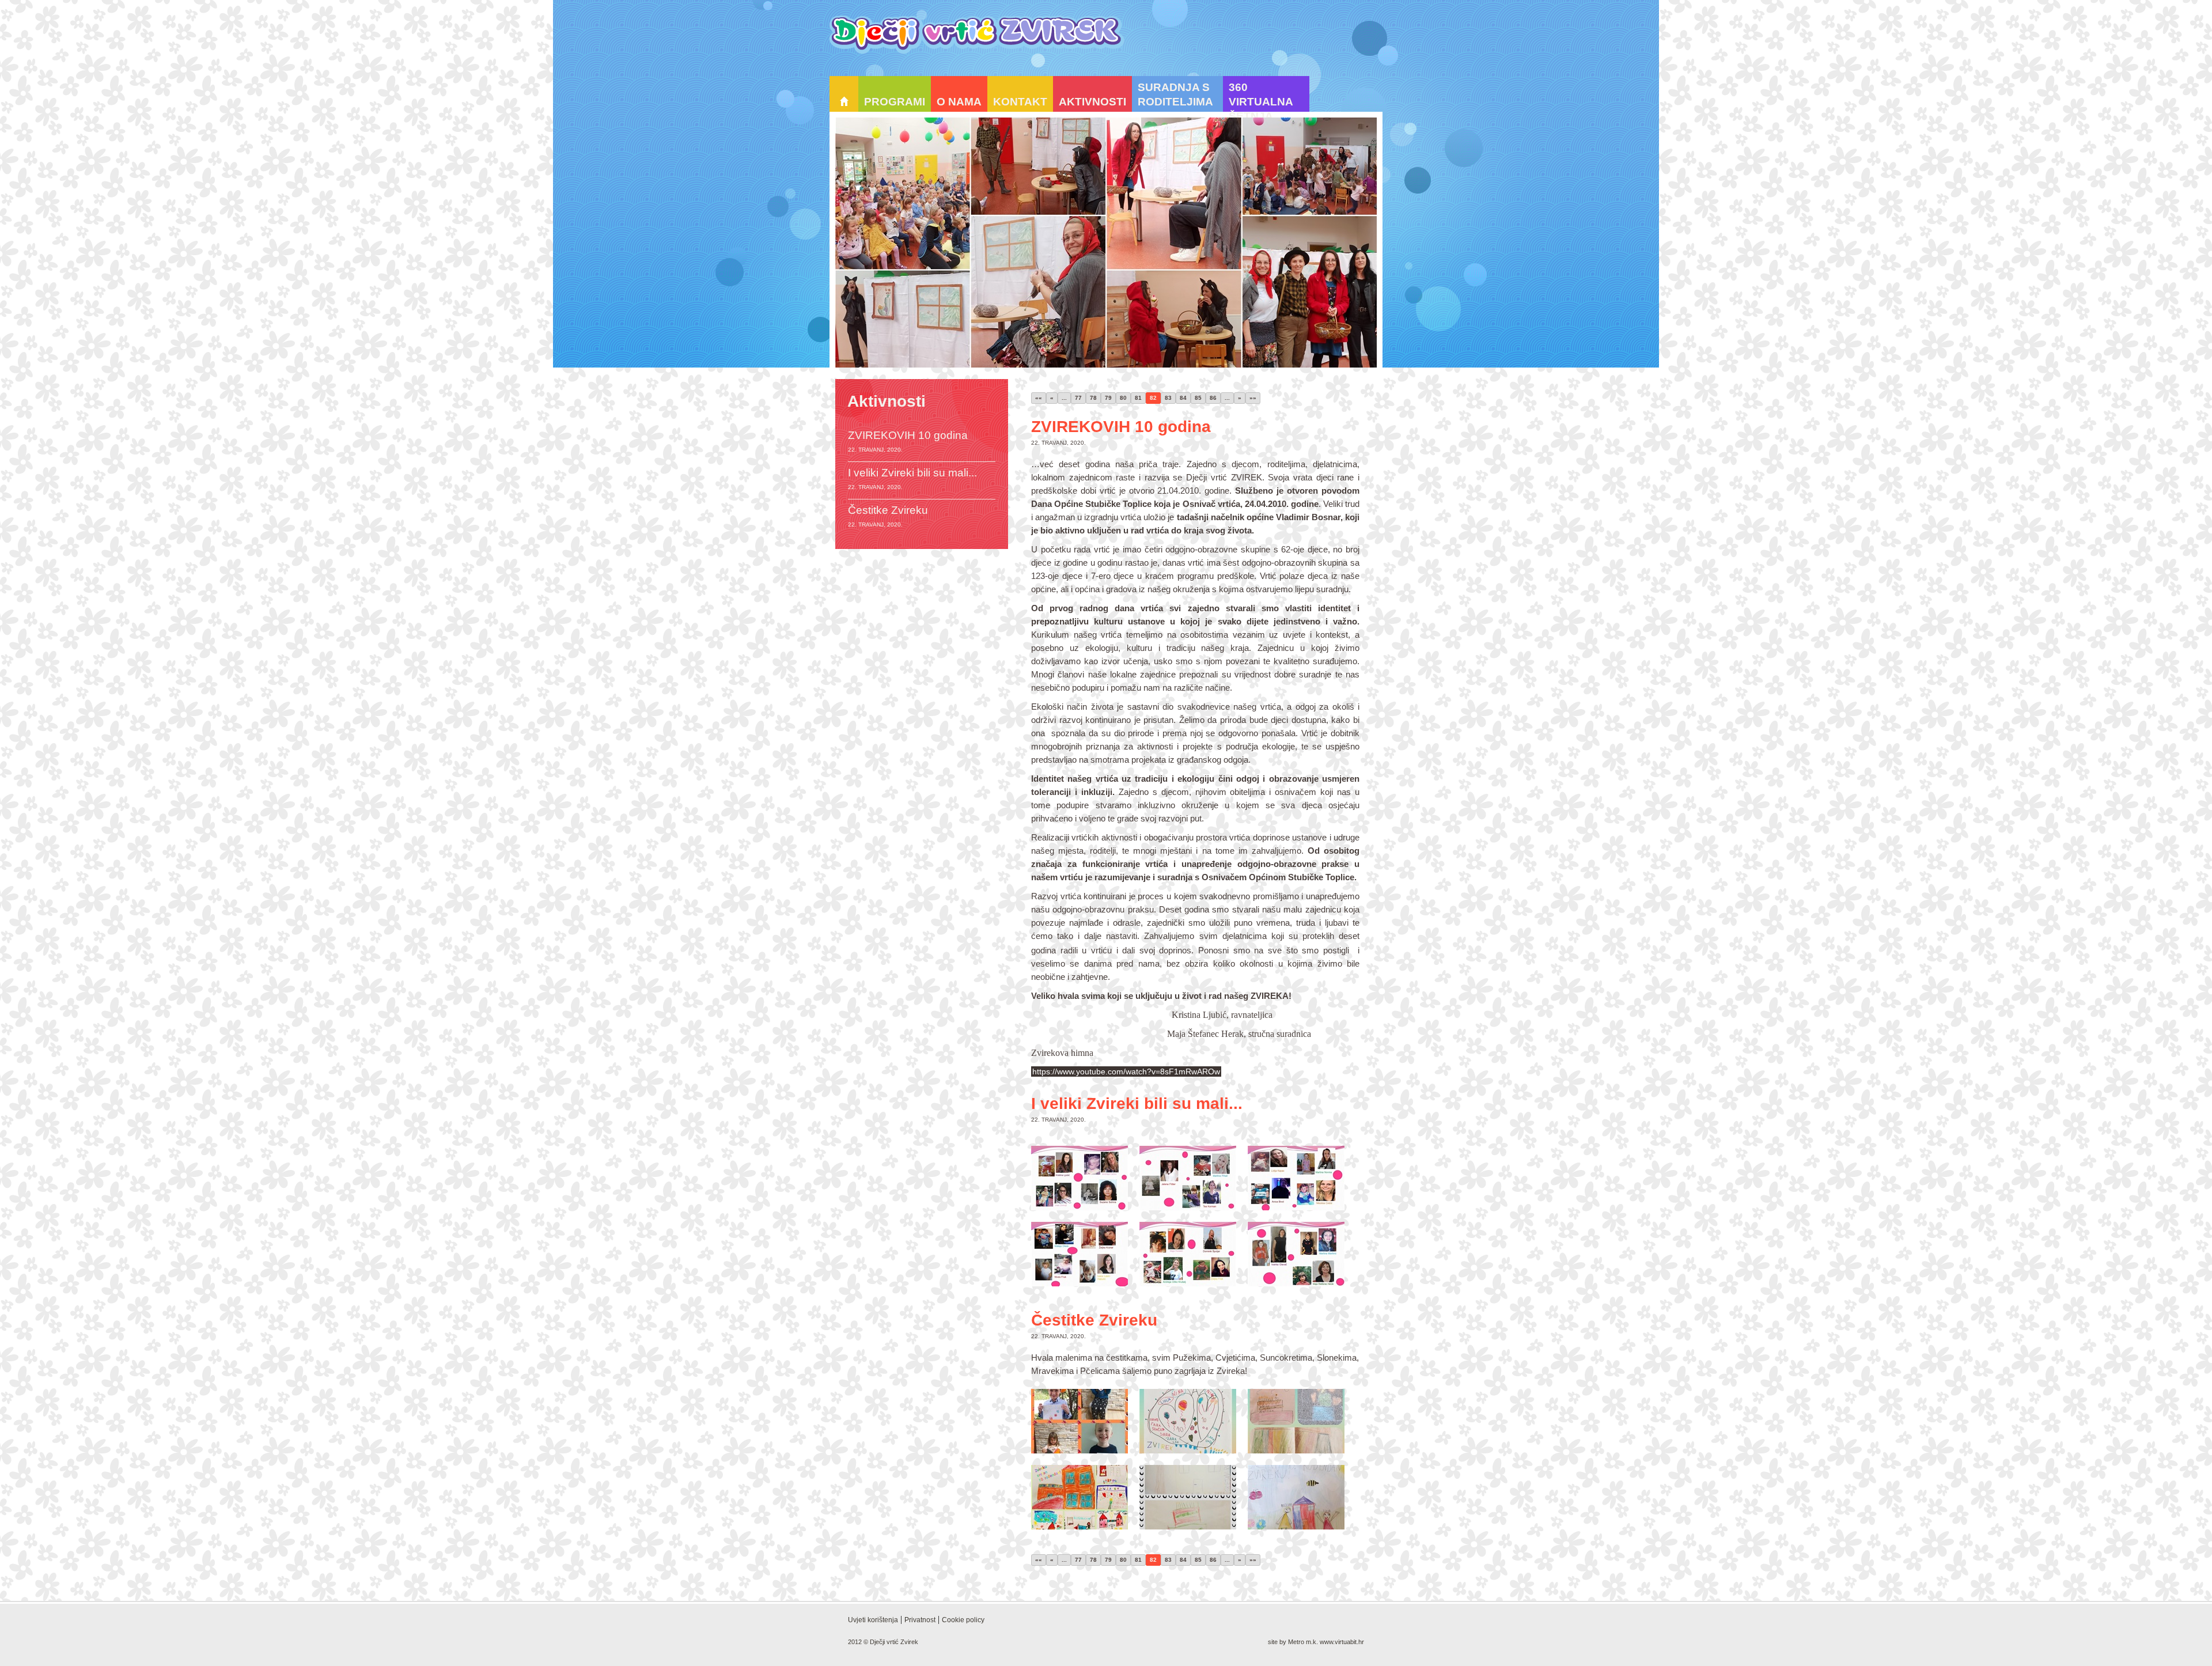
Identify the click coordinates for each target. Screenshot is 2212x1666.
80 (1123, 398)
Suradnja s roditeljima (1175, 94)
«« (1039, 398)
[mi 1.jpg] (1080, 1178)
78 (1093, 398)
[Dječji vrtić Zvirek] (977, 35)
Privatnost (920, 1620)
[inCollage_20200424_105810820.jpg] (1188, 1497)
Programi (895, 102)
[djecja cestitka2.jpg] (1188, 1421)
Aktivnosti (1092, 102)
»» (1253, 398)
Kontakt (1020, 102)
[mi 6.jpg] (1296, 1254)
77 (1078, 398)
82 (1153, 398)
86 (1213, 398)
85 (1198, 398)
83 (1168, 398)
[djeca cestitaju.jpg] (1080, 1421)
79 (1108, 398)
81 (1138, 398)
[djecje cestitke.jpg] (1296, 1421)
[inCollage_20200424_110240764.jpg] (1296, 1497)
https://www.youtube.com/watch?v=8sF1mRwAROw (1126, 1071)
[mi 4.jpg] (1080, 1254)
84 (1183, 398)
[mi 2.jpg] (1188, 1178)
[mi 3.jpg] (1296, 1178)
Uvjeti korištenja (873, 1620)
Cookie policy (963, 1620)
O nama (959, 102)
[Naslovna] (844, 94)
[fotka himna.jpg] (1080, 1497)
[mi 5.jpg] (1188, 1254)
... (1064, 398)
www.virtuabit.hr (1342, 1642)
